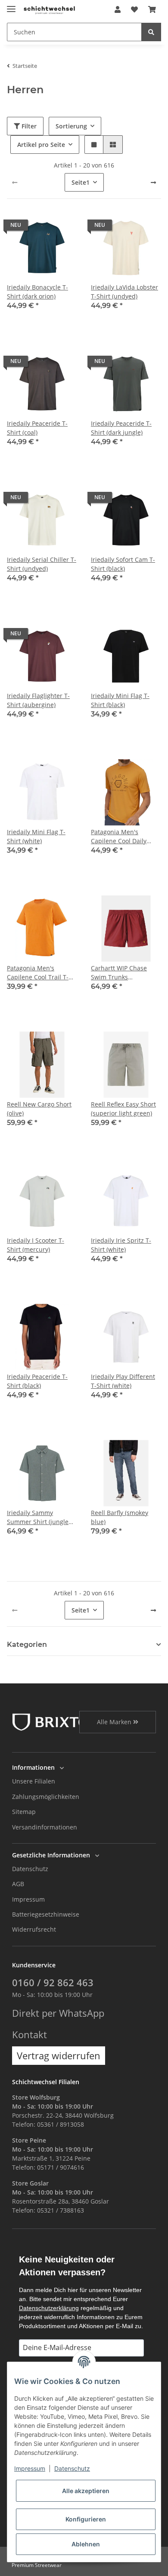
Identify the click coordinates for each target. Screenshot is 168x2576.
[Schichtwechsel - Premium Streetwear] (49, 10)
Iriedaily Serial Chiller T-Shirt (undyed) (42, 564)
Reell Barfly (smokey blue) (120, 1517)
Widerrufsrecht (34, 1929)
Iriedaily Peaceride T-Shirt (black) (37, 1381)
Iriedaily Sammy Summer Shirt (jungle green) (38, 1517)
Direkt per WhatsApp (58, 2013)
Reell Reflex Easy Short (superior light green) (123, 1109)
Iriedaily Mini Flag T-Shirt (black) (120, 700)
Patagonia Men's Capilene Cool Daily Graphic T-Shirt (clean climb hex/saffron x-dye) (126, 837)
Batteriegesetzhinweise (46, 1914)
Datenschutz (30, 1869)
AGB (18, 1884)
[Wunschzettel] (134, 9)
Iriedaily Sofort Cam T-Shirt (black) (123, 564)
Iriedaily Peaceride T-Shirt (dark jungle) (121, 428)
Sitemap (24, 1812)
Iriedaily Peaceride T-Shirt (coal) (37, 428)
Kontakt (30, 2035)
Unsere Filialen (34, 1781)
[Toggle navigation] (11, 5)
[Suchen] (151, 32)
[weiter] (153, 183)
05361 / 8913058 (61, 2124)
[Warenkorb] (152, 9)
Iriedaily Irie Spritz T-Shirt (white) (121, 1245)
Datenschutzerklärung (49, 2308)
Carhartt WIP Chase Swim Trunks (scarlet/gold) (119, 973)
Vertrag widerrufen (59, 2056)
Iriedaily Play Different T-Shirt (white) (123, 1381)
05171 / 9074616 (61, 2167)
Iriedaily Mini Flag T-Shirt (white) (36, 836)
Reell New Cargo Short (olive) (39, 1109)
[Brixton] (56, 1721)
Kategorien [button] (27, 1645)
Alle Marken (115, 1722)
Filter (28, 126)
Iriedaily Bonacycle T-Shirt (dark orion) (37, 292)
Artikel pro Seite (41, 145)
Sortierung (71, 126)
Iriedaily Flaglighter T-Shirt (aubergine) (38, 700)
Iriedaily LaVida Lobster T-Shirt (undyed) (124, 292)
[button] (118, 9)
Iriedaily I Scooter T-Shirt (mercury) (36, 1245)
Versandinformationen (45, 1827)
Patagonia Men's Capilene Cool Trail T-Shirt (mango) (38, 973)
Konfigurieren (86, 2519)
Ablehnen (86, 2544)
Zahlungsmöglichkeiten (46, 1797)
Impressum (28, 1899)
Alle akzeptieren (86, 2491)
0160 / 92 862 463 (53, 1983)
